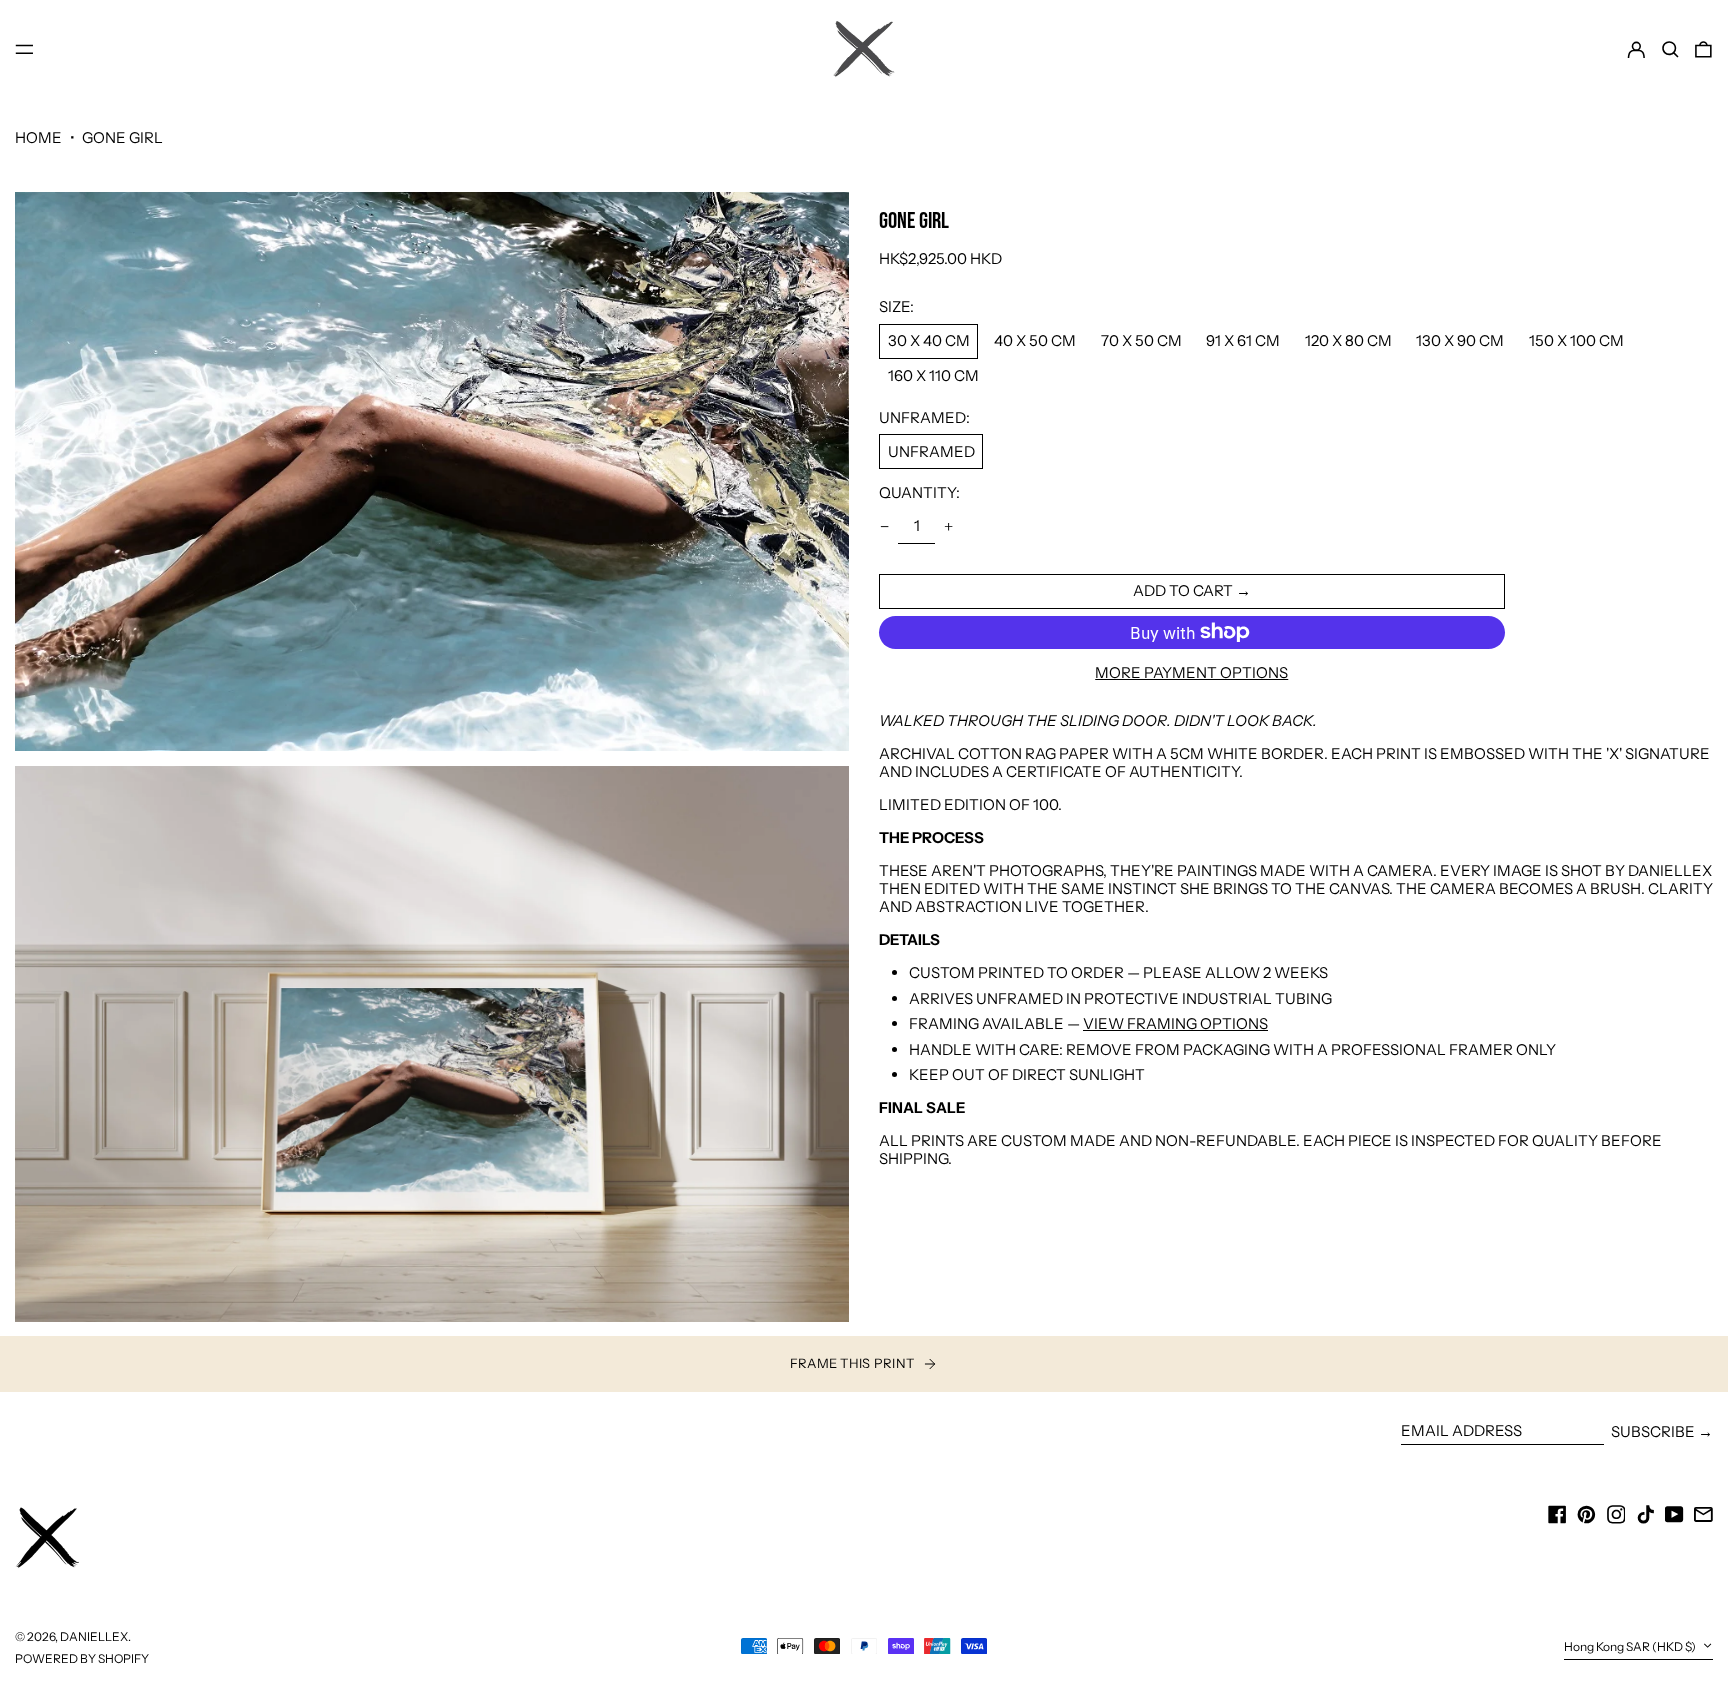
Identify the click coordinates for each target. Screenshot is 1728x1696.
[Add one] (948, 526)
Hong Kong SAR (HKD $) (1631, 1647)
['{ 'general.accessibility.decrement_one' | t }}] (885, 526)
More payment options (1191, 673)
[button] (1670, 49)
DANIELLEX (94, 1636)
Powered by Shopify (82, 1658)
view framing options (1175, 1023)
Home (38, 137)
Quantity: (919, 493)
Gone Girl (122, 137)
